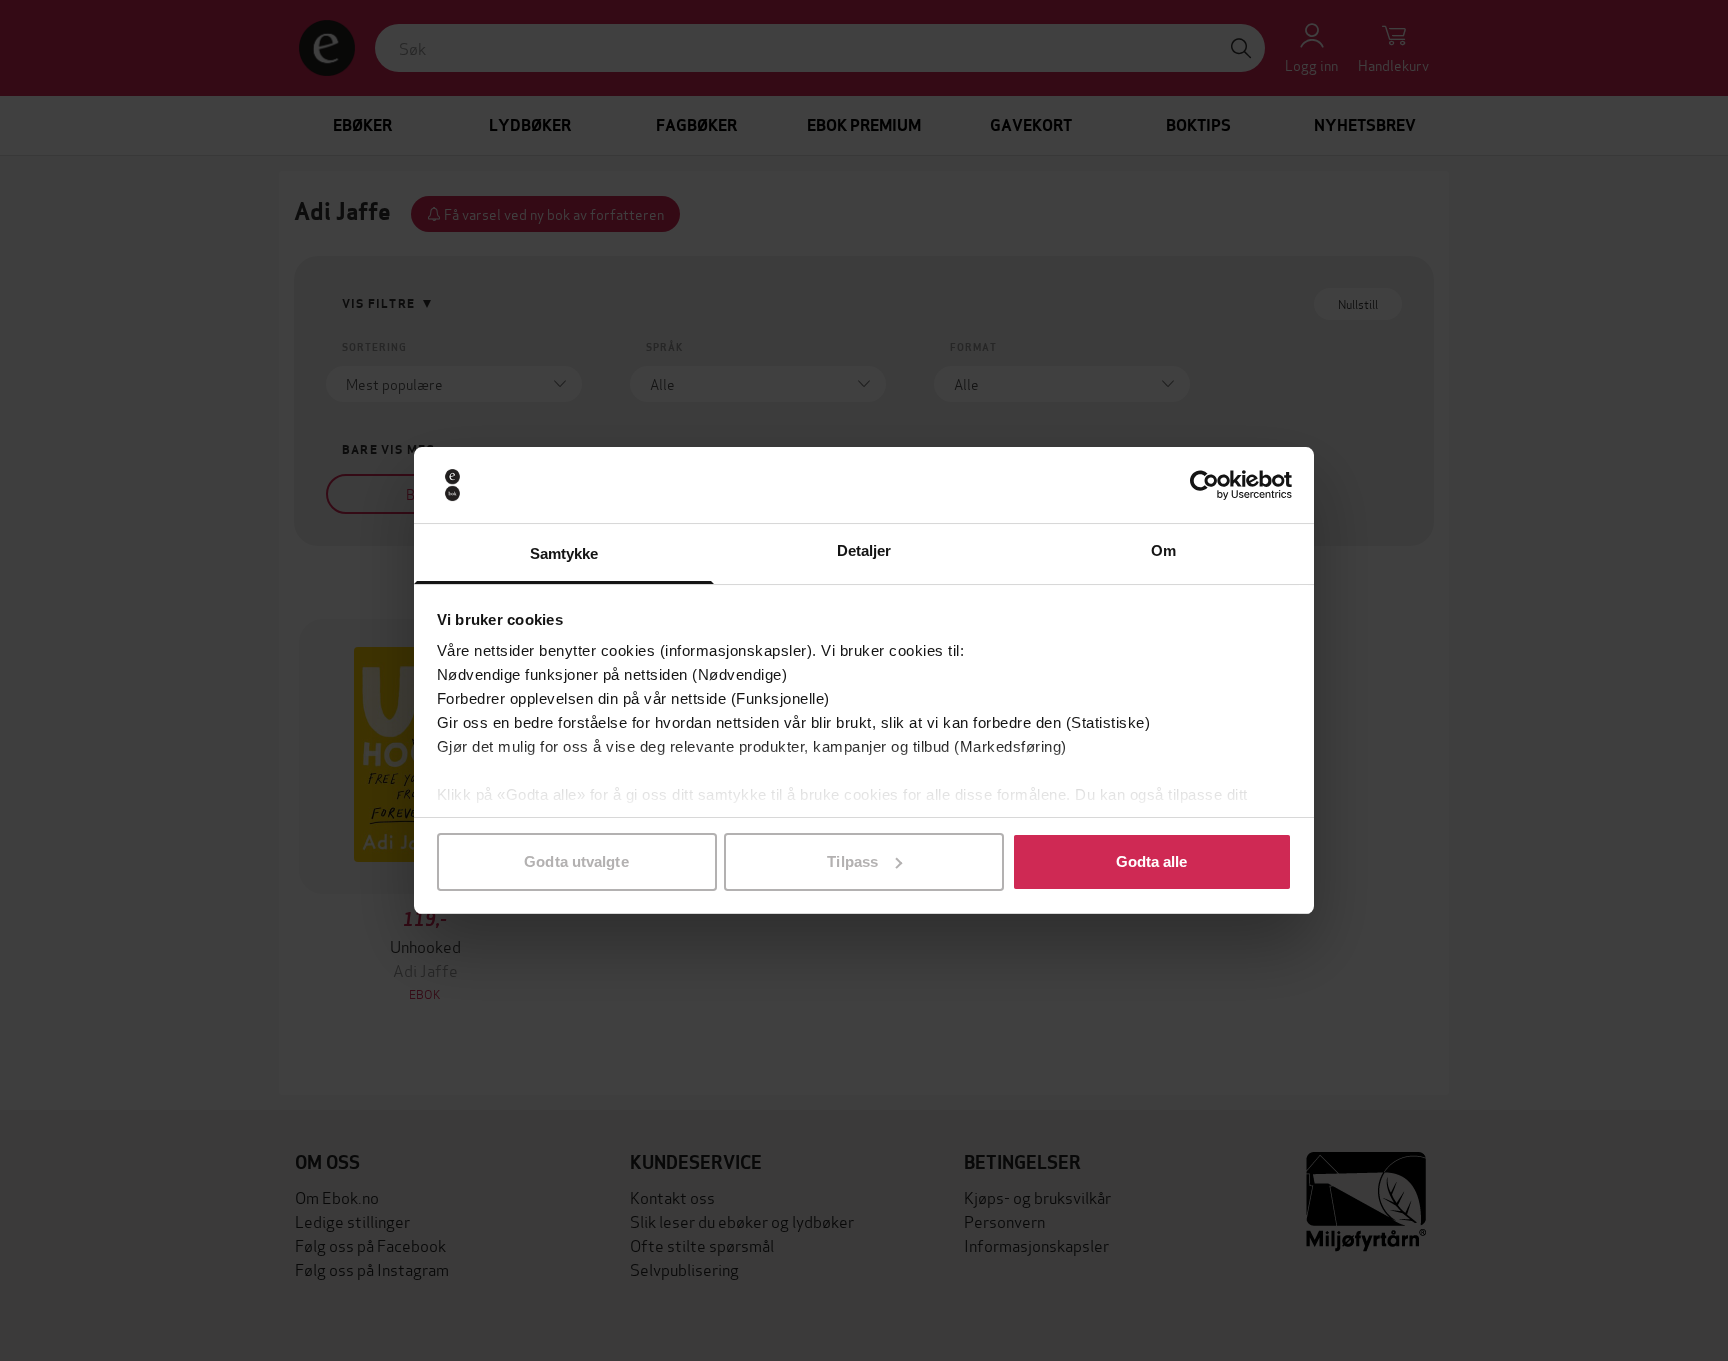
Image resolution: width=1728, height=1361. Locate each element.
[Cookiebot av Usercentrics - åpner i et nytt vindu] (1204, 485)
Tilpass (852, 861)
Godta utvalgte (576, 861)
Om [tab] (1163, 550)
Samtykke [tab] (564, 553)
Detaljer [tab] (864, 550)
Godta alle (1152, 861)
